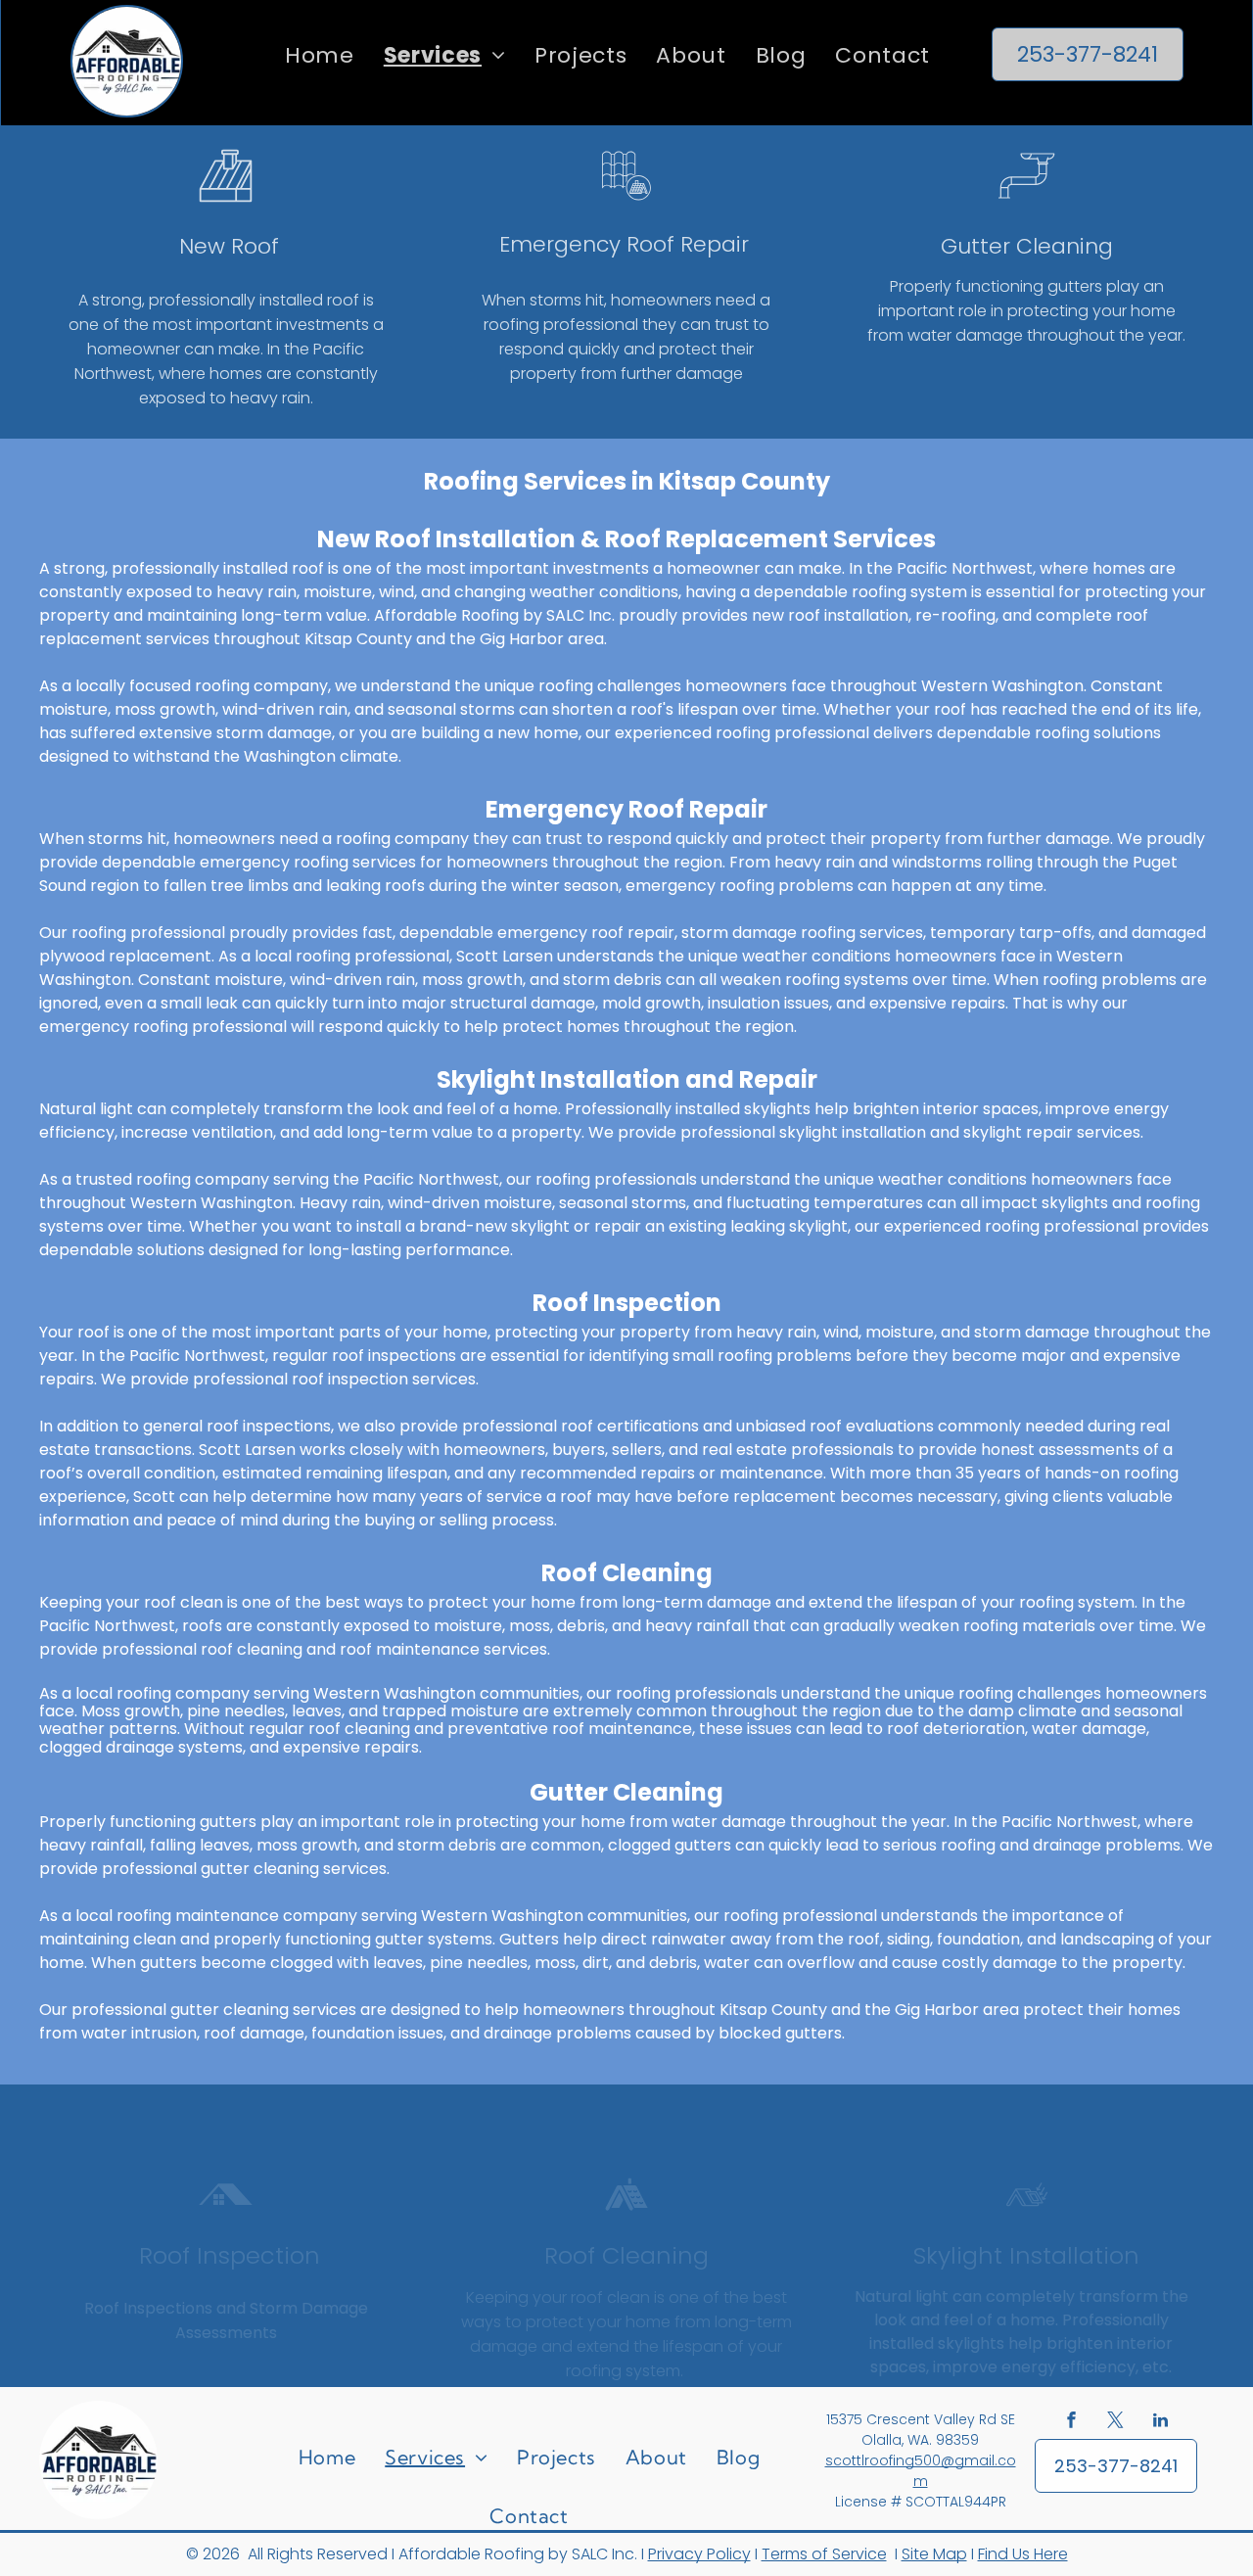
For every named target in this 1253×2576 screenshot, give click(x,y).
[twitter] (1116, 2423)
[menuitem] (320, 55)
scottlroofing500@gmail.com (921, 2471)
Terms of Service (824, 2554)
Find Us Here (1023, 2554)
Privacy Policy (699, 2554)
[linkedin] (1160, 2423)
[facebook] (1072, 2423)
